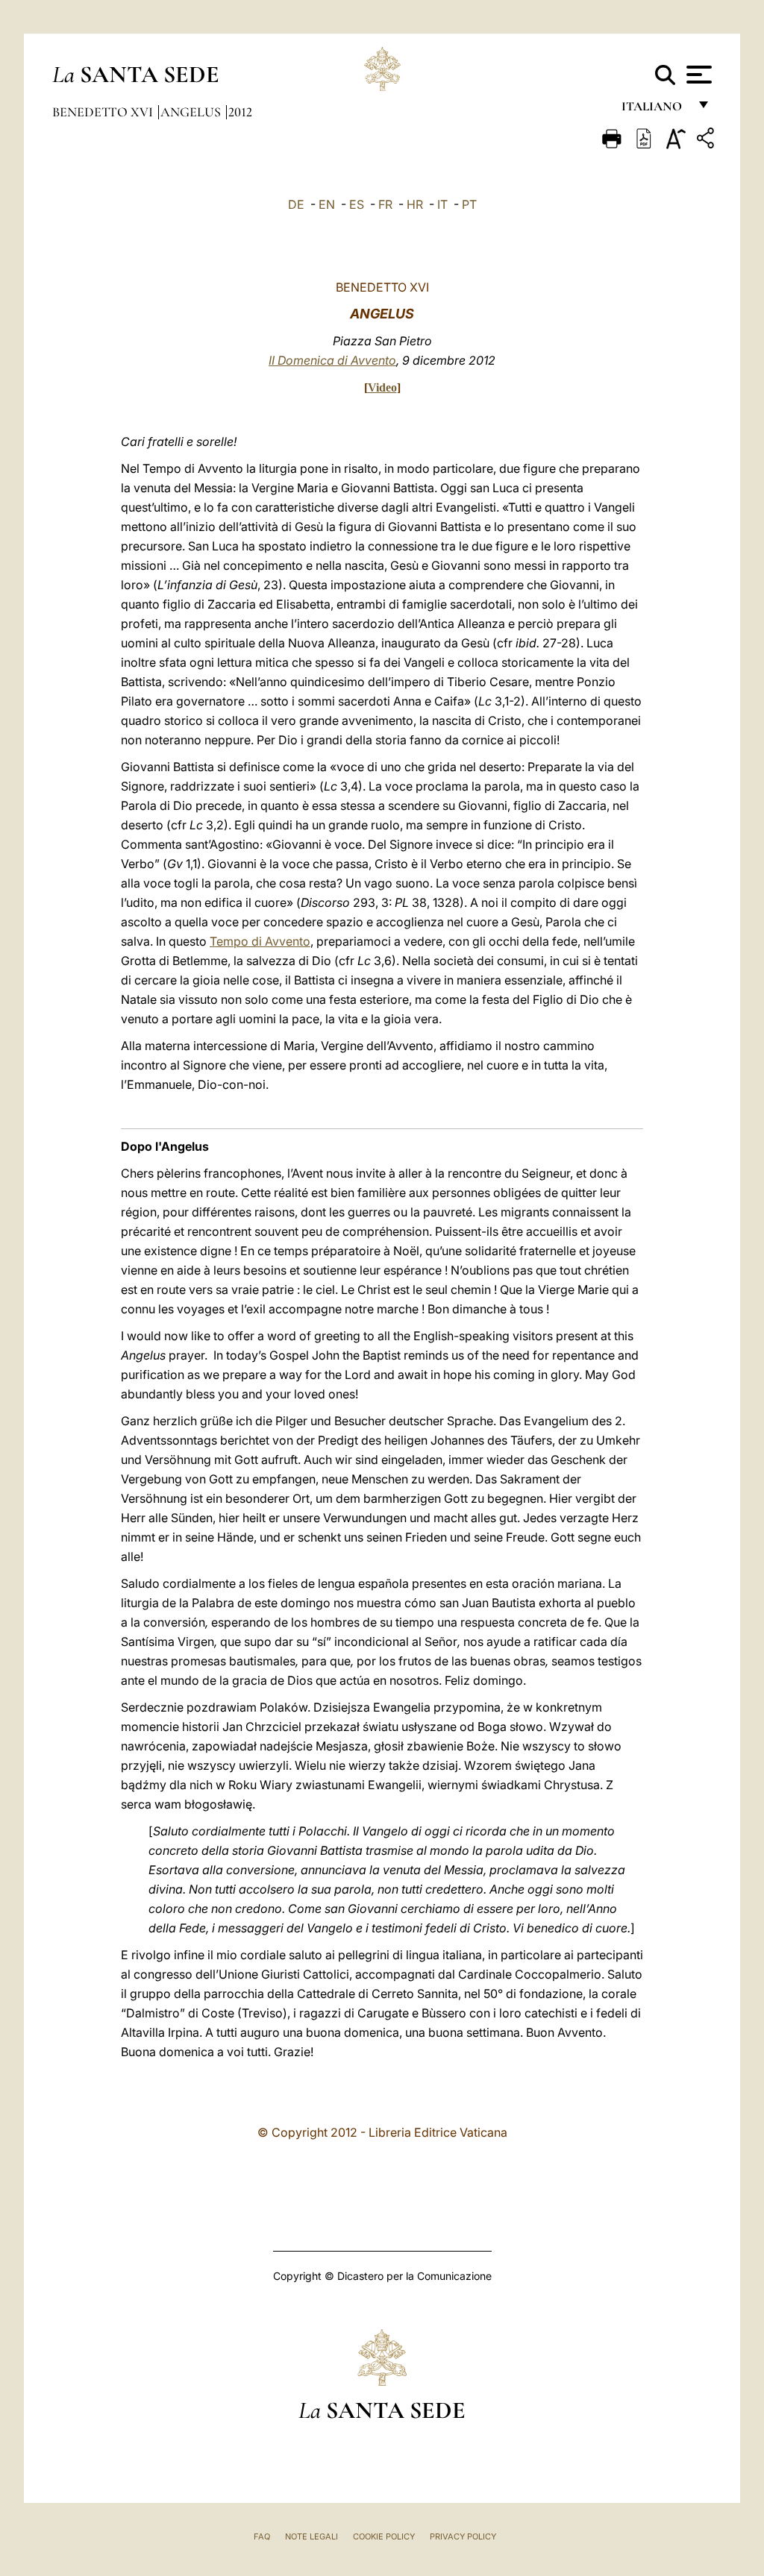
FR (385, 204)
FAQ (262, 2536)
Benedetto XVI (104, 112)
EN (327, 204)
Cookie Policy (384, 2536)
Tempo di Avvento (260, 941)
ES (357, 204)
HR (415, 204)
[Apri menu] (697, 75)
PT (469, 204)
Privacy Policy (463, 2536)
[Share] (707, 141)
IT (442, 204)
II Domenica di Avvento (332, 360)
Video (382, 387)
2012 (240, 112)
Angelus (192, 112)
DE (296, 204)
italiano (655, 110)
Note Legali (311, 2536)
